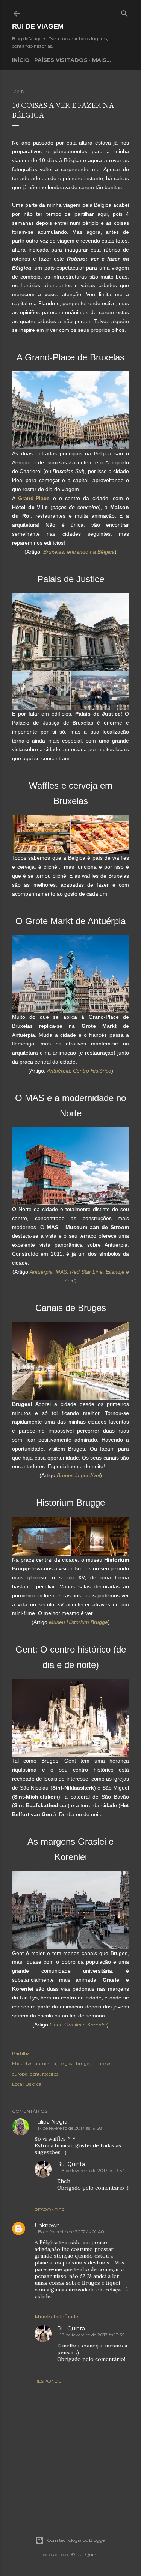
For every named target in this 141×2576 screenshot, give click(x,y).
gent (35, 2074)
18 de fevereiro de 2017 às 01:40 (71, 2232)
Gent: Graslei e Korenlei (78, 2025)
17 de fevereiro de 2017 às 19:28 (70, 2128)
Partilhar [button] (22, 2053)
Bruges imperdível (78, 1475)
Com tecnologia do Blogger (77, 2540)
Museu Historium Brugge (78, 1622)
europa (20, 2074)
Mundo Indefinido (57, 2317)
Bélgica (33, 2084)
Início (21, 60)
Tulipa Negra (51, 2122)
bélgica (66, 2063)
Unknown (47, 2225)
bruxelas (102, 2063)
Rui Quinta (71, 2164)
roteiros (50, 2074)
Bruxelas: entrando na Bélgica (79, 552)
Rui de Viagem (38, 26)
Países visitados (61, 60)
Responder (50, 2210)
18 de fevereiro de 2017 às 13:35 (92, 2335)
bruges (83, 2063)
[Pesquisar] (124, 12)
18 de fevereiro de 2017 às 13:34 (93, 2170)
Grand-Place (34, 498)
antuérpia (45, 2063)
